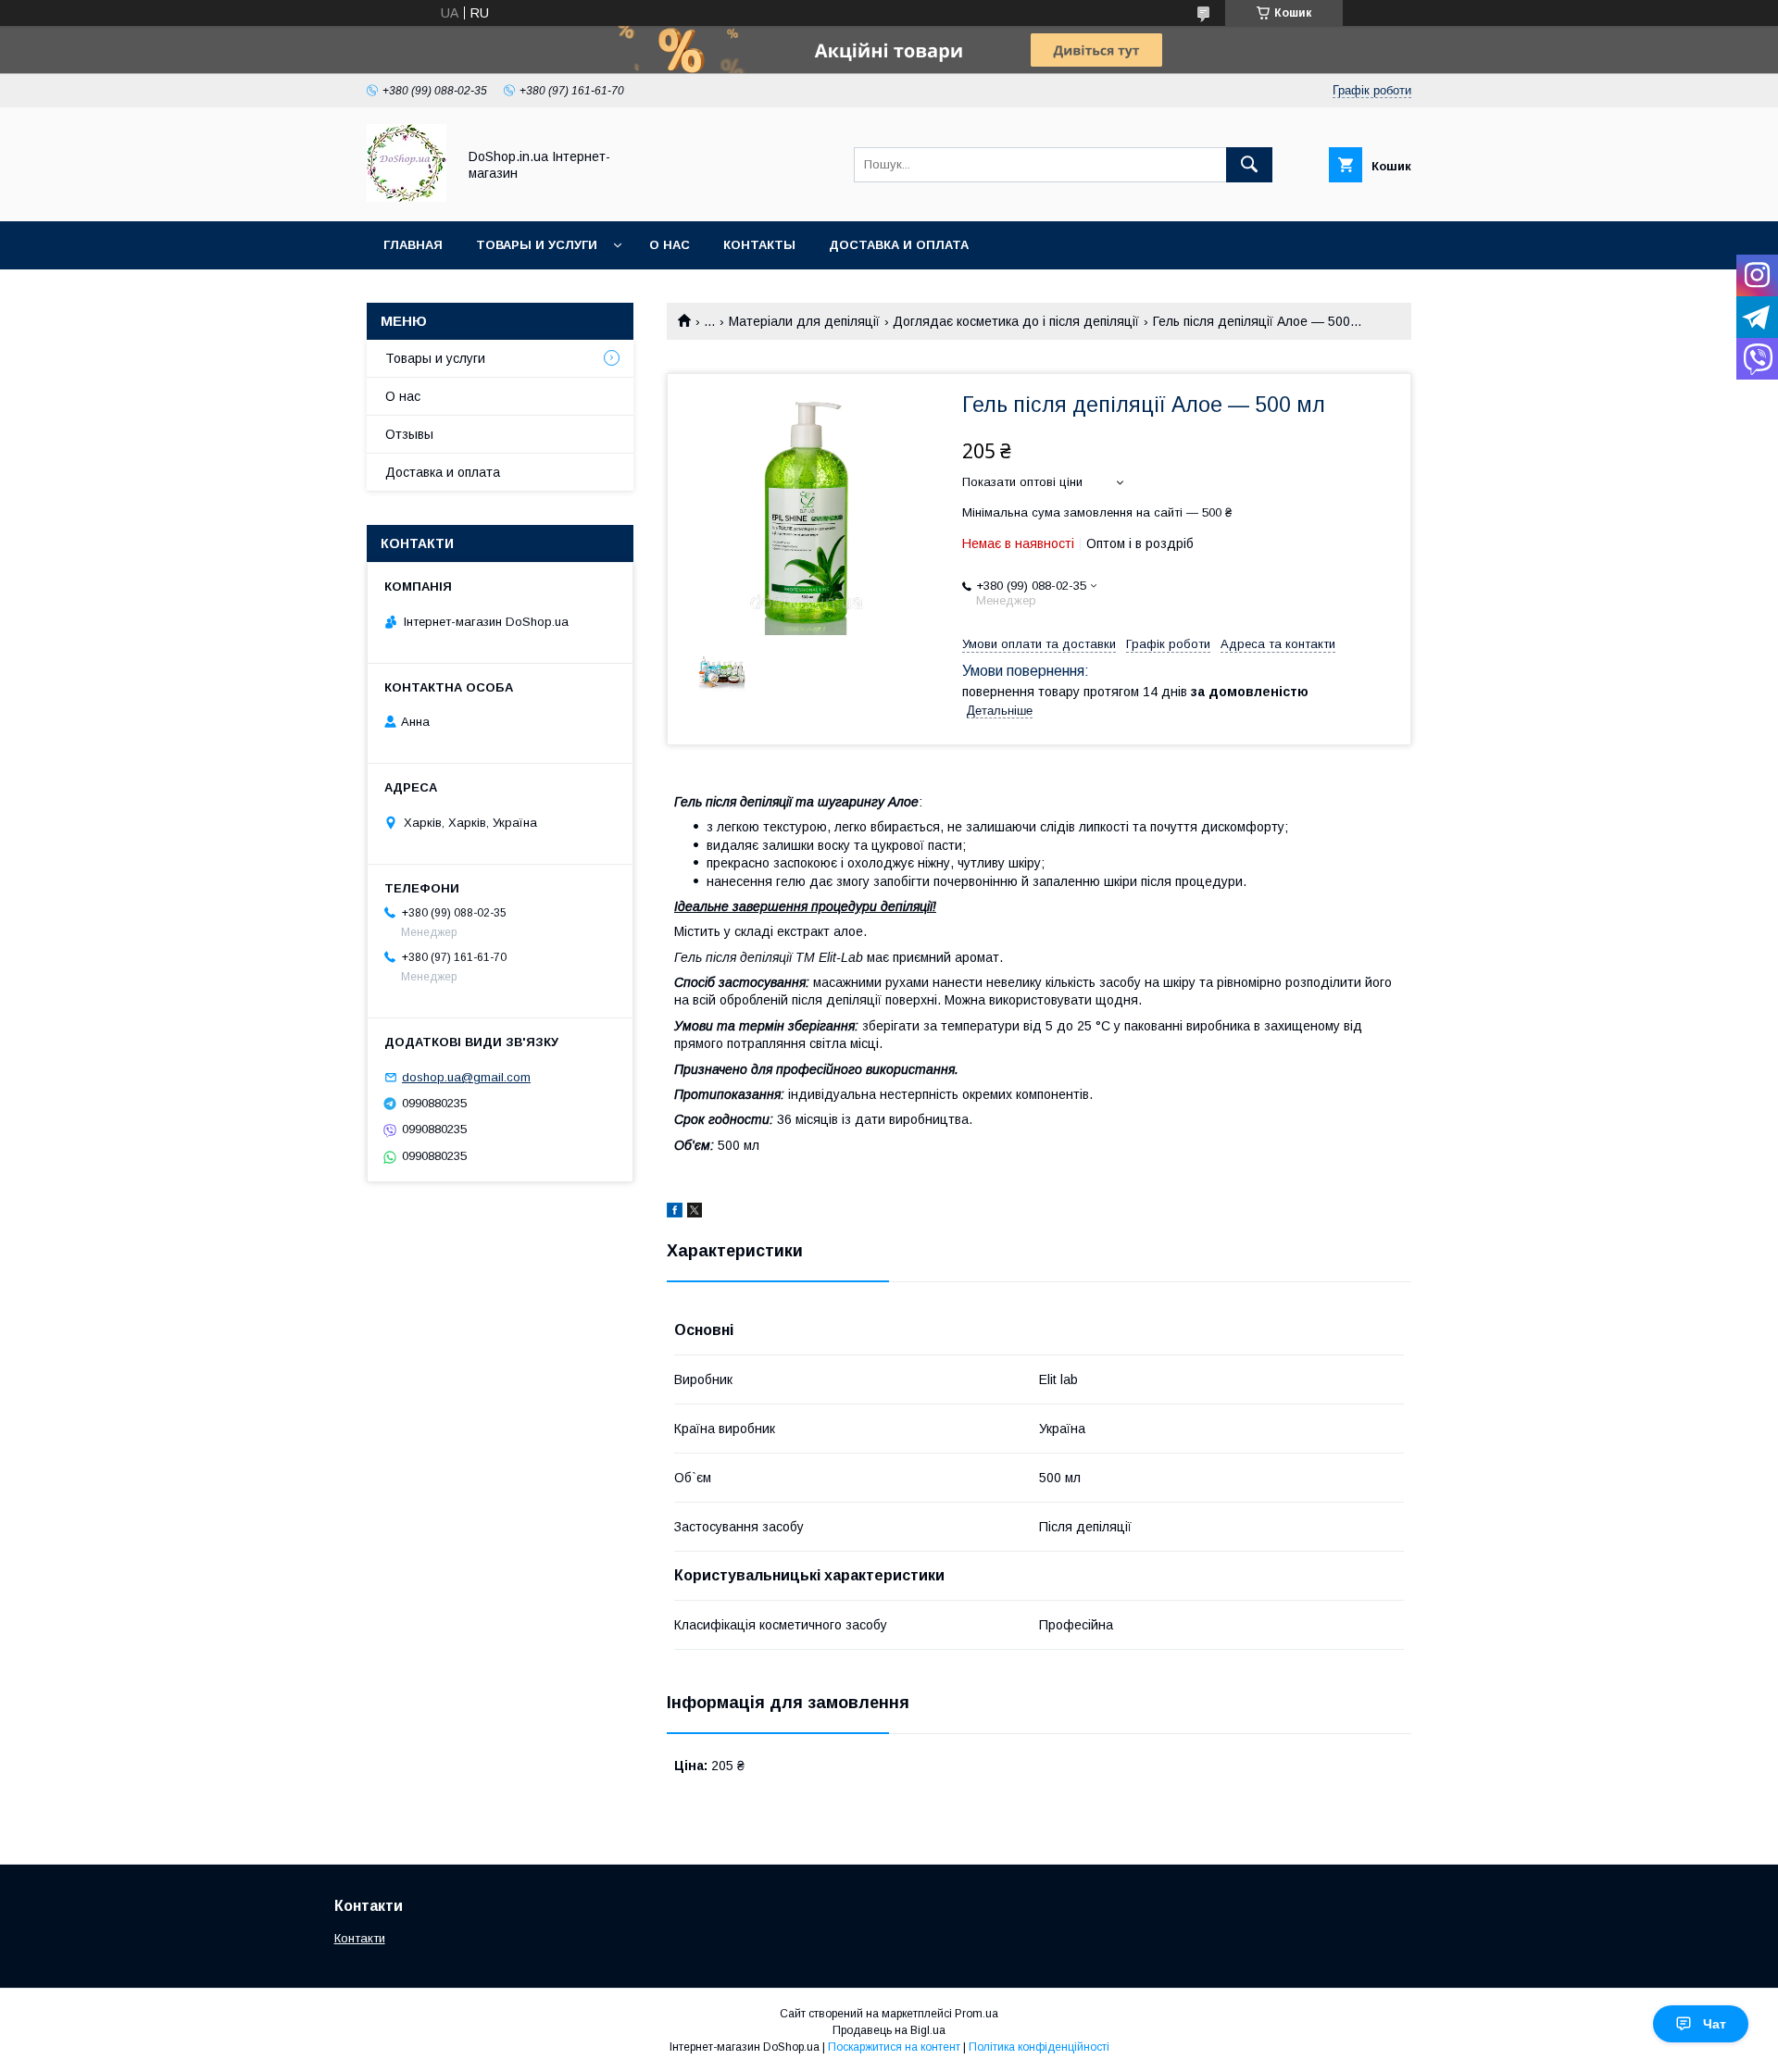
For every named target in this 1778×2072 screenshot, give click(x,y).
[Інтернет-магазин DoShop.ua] (407, 197)
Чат (1715, 2024)
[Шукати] (1249, 165)
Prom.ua (977, 2014)
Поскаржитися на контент (894, 2047)
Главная (413, 245)
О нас (670, 245)
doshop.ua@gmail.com (466, 1077)
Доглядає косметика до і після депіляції (1016, 321)
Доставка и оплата (899, 245)
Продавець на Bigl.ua (889, 2030)
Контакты (759, 245)
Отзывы (409, 434)
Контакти (360, 1938)
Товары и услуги (537, 245)
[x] (695, 1213)
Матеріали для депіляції (804, 321)
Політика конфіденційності (1039, 2047)
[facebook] (675, 1213)
